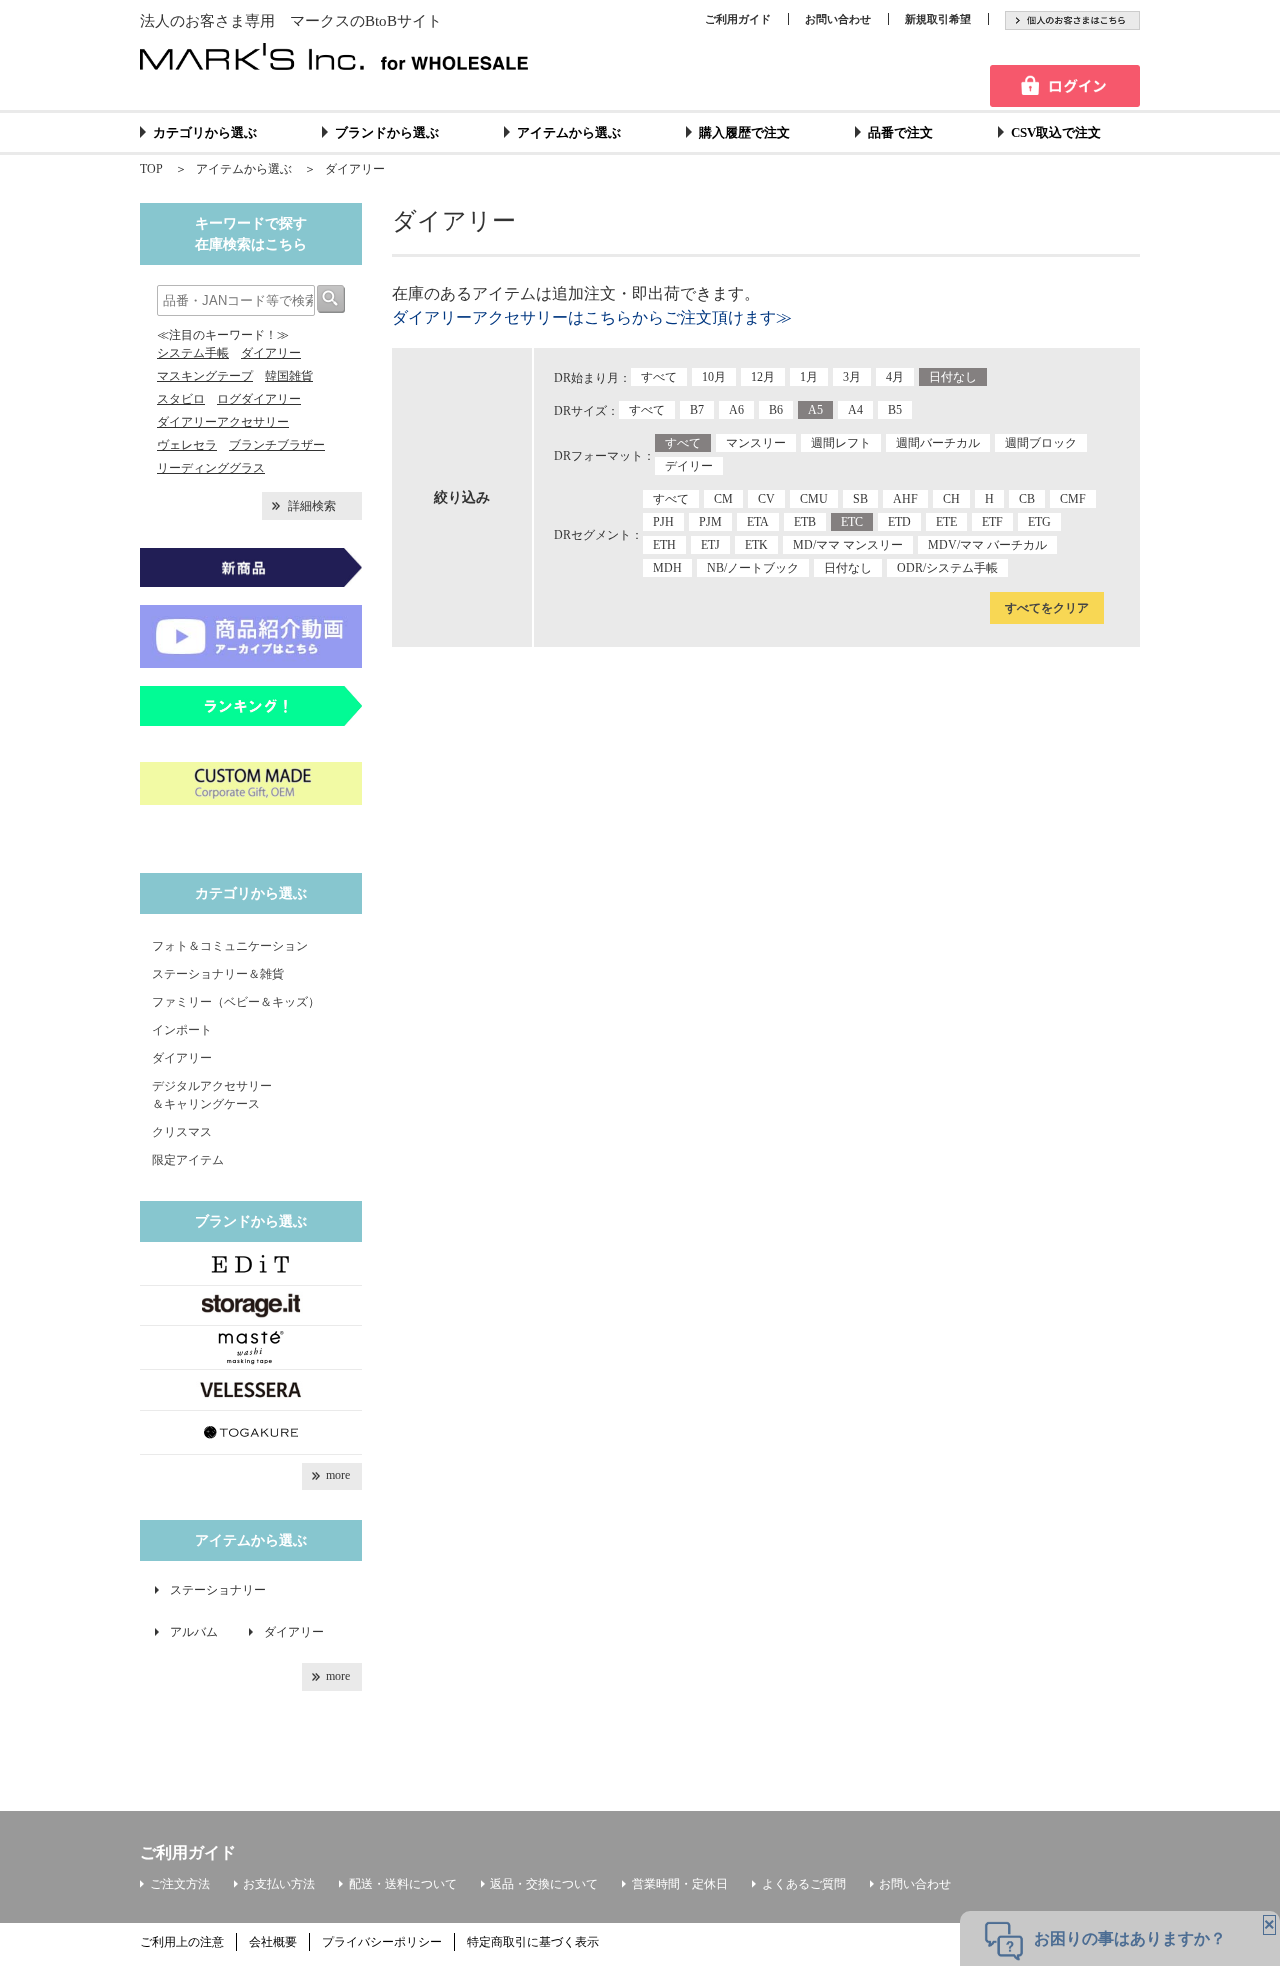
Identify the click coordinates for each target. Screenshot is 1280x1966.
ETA (758, 522)
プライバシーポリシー (382, 1942)
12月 (763, 377)
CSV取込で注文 (1056, 132)
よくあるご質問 (804, 1884)
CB (1027, 499)
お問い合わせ (838, 19)
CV (766, 499)
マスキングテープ (205, 376)
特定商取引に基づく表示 (533, 1942)
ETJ (710, 545)
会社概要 (273, 1942)
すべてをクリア (1047, 608)
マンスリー (756, 443)
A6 (736, 410)
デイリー (689, 466)
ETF (992, 522)
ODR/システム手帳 (947, 568)
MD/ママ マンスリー (848, 545)
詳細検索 (312, 506)
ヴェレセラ (187, 445)
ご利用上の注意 (182, 1942)
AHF (905, 499)
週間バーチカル (938, 443)
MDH (667, 568)
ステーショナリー (218, 1590)
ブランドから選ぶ (387, 132)
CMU (814, 499)
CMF (1073, 499)
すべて (659, 377)
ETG (1039, 522)
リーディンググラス (211, 468)
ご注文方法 (180, 1884)
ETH (664, 545)
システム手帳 (193, 353)
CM (723, 499)
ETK (756, 545)
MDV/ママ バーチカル (987, 545)
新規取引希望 (938, 19)
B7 (697, 410)
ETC (852, 522)
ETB (805, 522)
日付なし (953, 377)
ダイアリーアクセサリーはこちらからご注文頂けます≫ (592, 317)
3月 (852, 377)
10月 (714, 377)
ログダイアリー (259, 399)
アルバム (200, 1632)
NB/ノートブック (753, 568)
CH (951, 499)
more (338, 1475)
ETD (899, 522)
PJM (710, 522)
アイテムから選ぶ (569, 132)
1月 (809, 377)
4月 (895, 377)
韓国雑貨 (289, 376)
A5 (815, 410)
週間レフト (841, 443)
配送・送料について (403, 1884)
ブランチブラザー (277, 445)
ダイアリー (355, 169)
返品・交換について (544, 1884)
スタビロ (181, 399)
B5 (895, 410)
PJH (663, 522)
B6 (776, 410)
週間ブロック (1041, 443)
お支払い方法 (279, 1884)
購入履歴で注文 (744, 132)
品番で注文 (900, 132)
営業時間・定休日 (680, 1884)
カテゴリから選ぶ (205, 132)
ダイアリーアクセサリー (223, 422)
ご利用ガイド (738, 19)
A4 (855, 410)
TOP (151, 169)
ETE (946, 522)
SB (860, 499)
